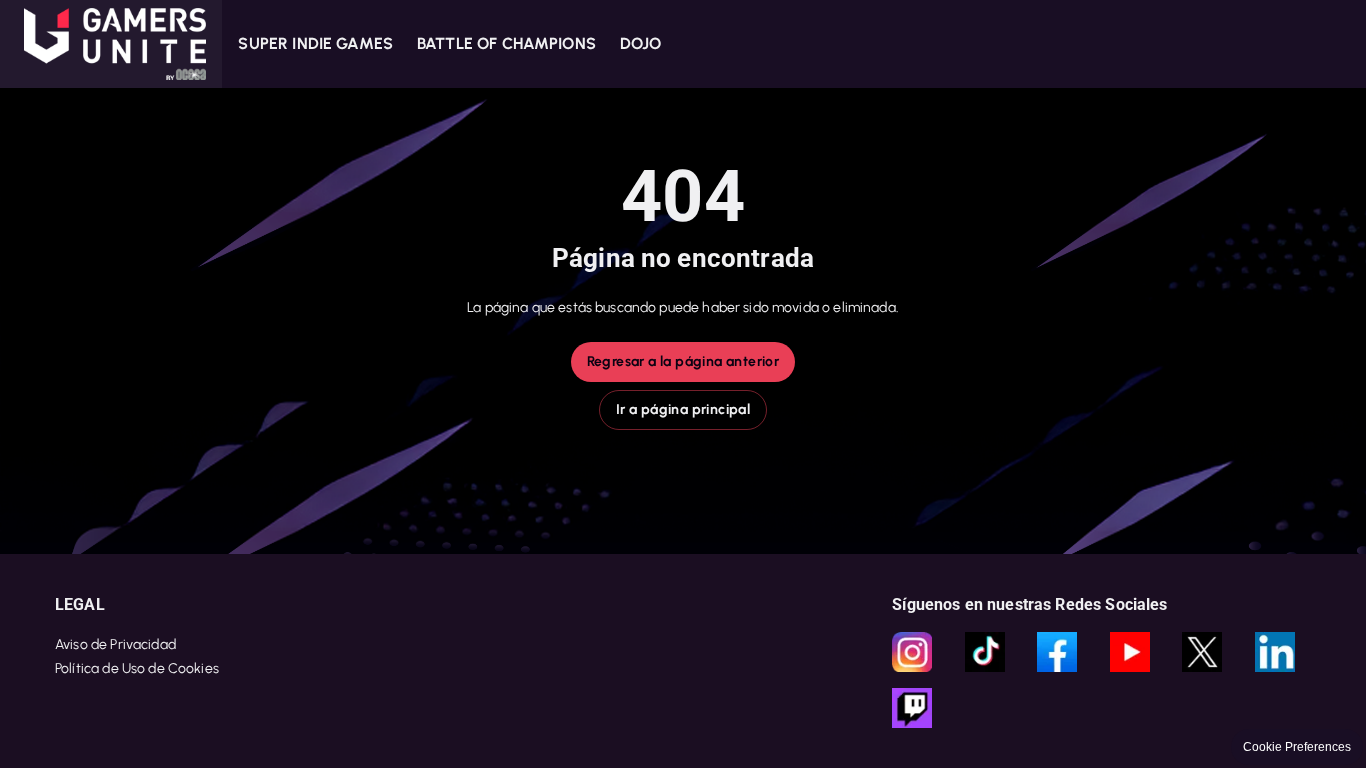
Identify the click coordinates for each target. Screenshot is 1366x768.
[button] (111, 44)
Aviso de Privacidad (115, 644)
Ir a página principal (683, 409)
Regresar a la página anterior (683, 361)
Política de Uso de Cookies (137, 668)
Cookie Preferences (1297, 747)
